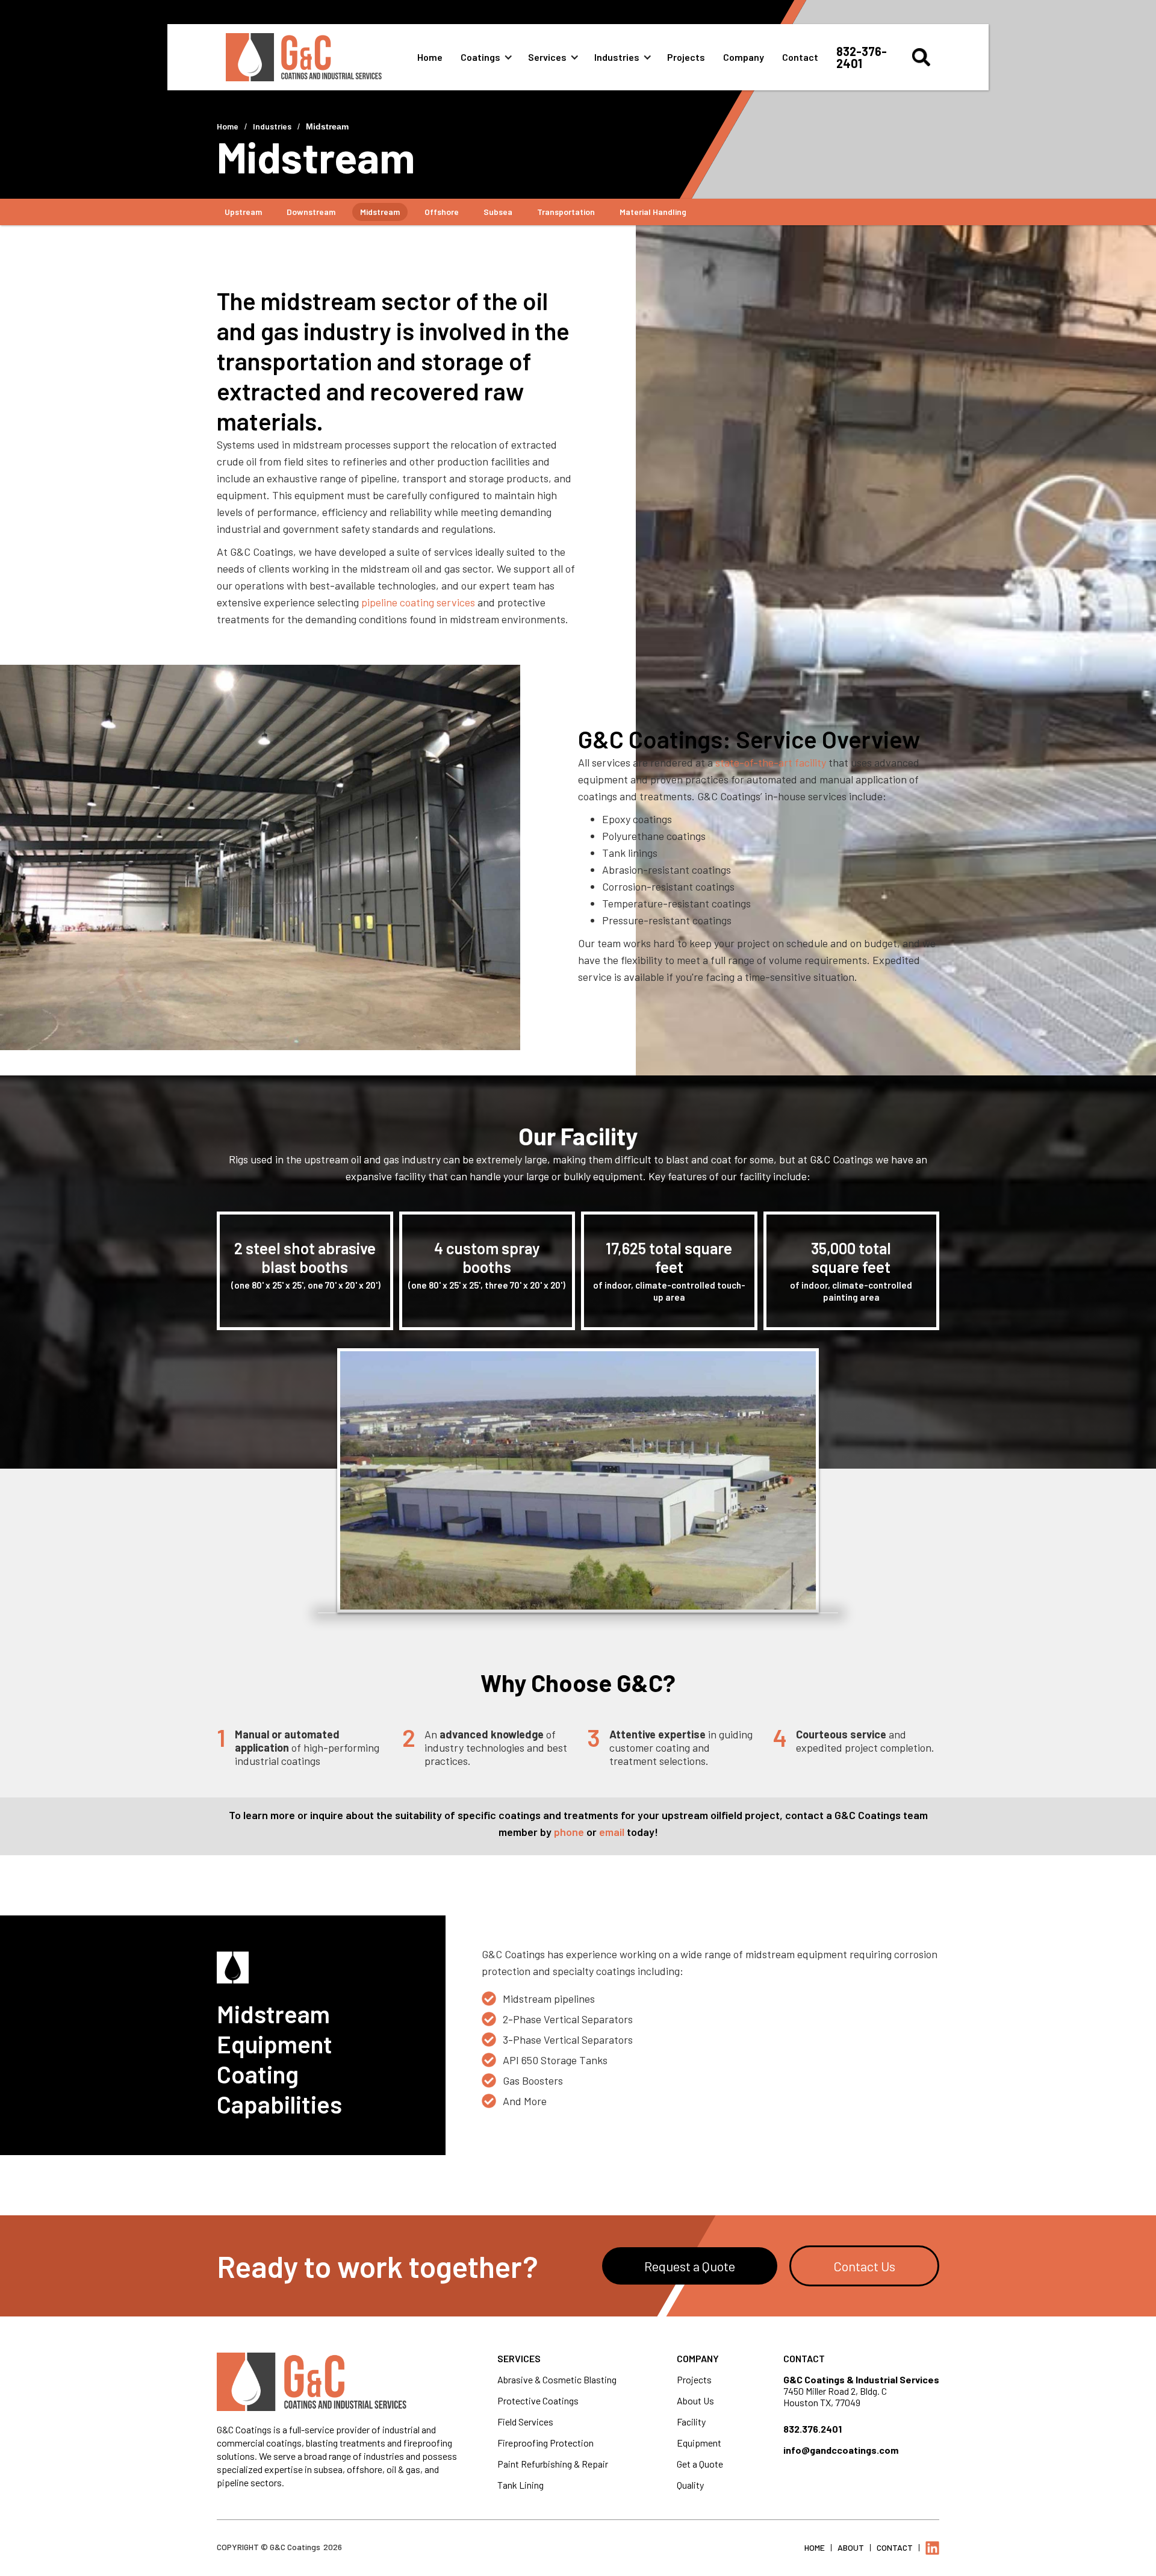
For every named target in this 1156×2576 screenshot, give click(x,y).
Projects (686, 57)
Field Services (525, 2422)
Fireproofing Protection (545, 2443)
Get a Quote (700, 2464)
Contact (800, 57)
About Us (695, 2400)
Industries (617, 57)
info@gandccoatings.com (841, 2450)
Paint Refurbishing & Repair (553, 2464)
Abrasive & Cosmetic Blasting (557, 2379)
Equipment (699, 2443)
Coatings (480, 57)
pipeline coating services (418, 602)
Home (430, 57)
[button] (491, 57)
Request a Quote (690, 2266)
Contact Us (864, 2266)
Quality (690, 2485)
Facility (691, 2422)
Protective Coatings (538, 2400)
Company (744, 57)
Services (547, 57)
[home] (322, 57)
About (851, 2547)
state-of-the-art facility (771, 762)
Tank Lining (521, 2485)
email (612, 1832)
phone (569, 1832)
